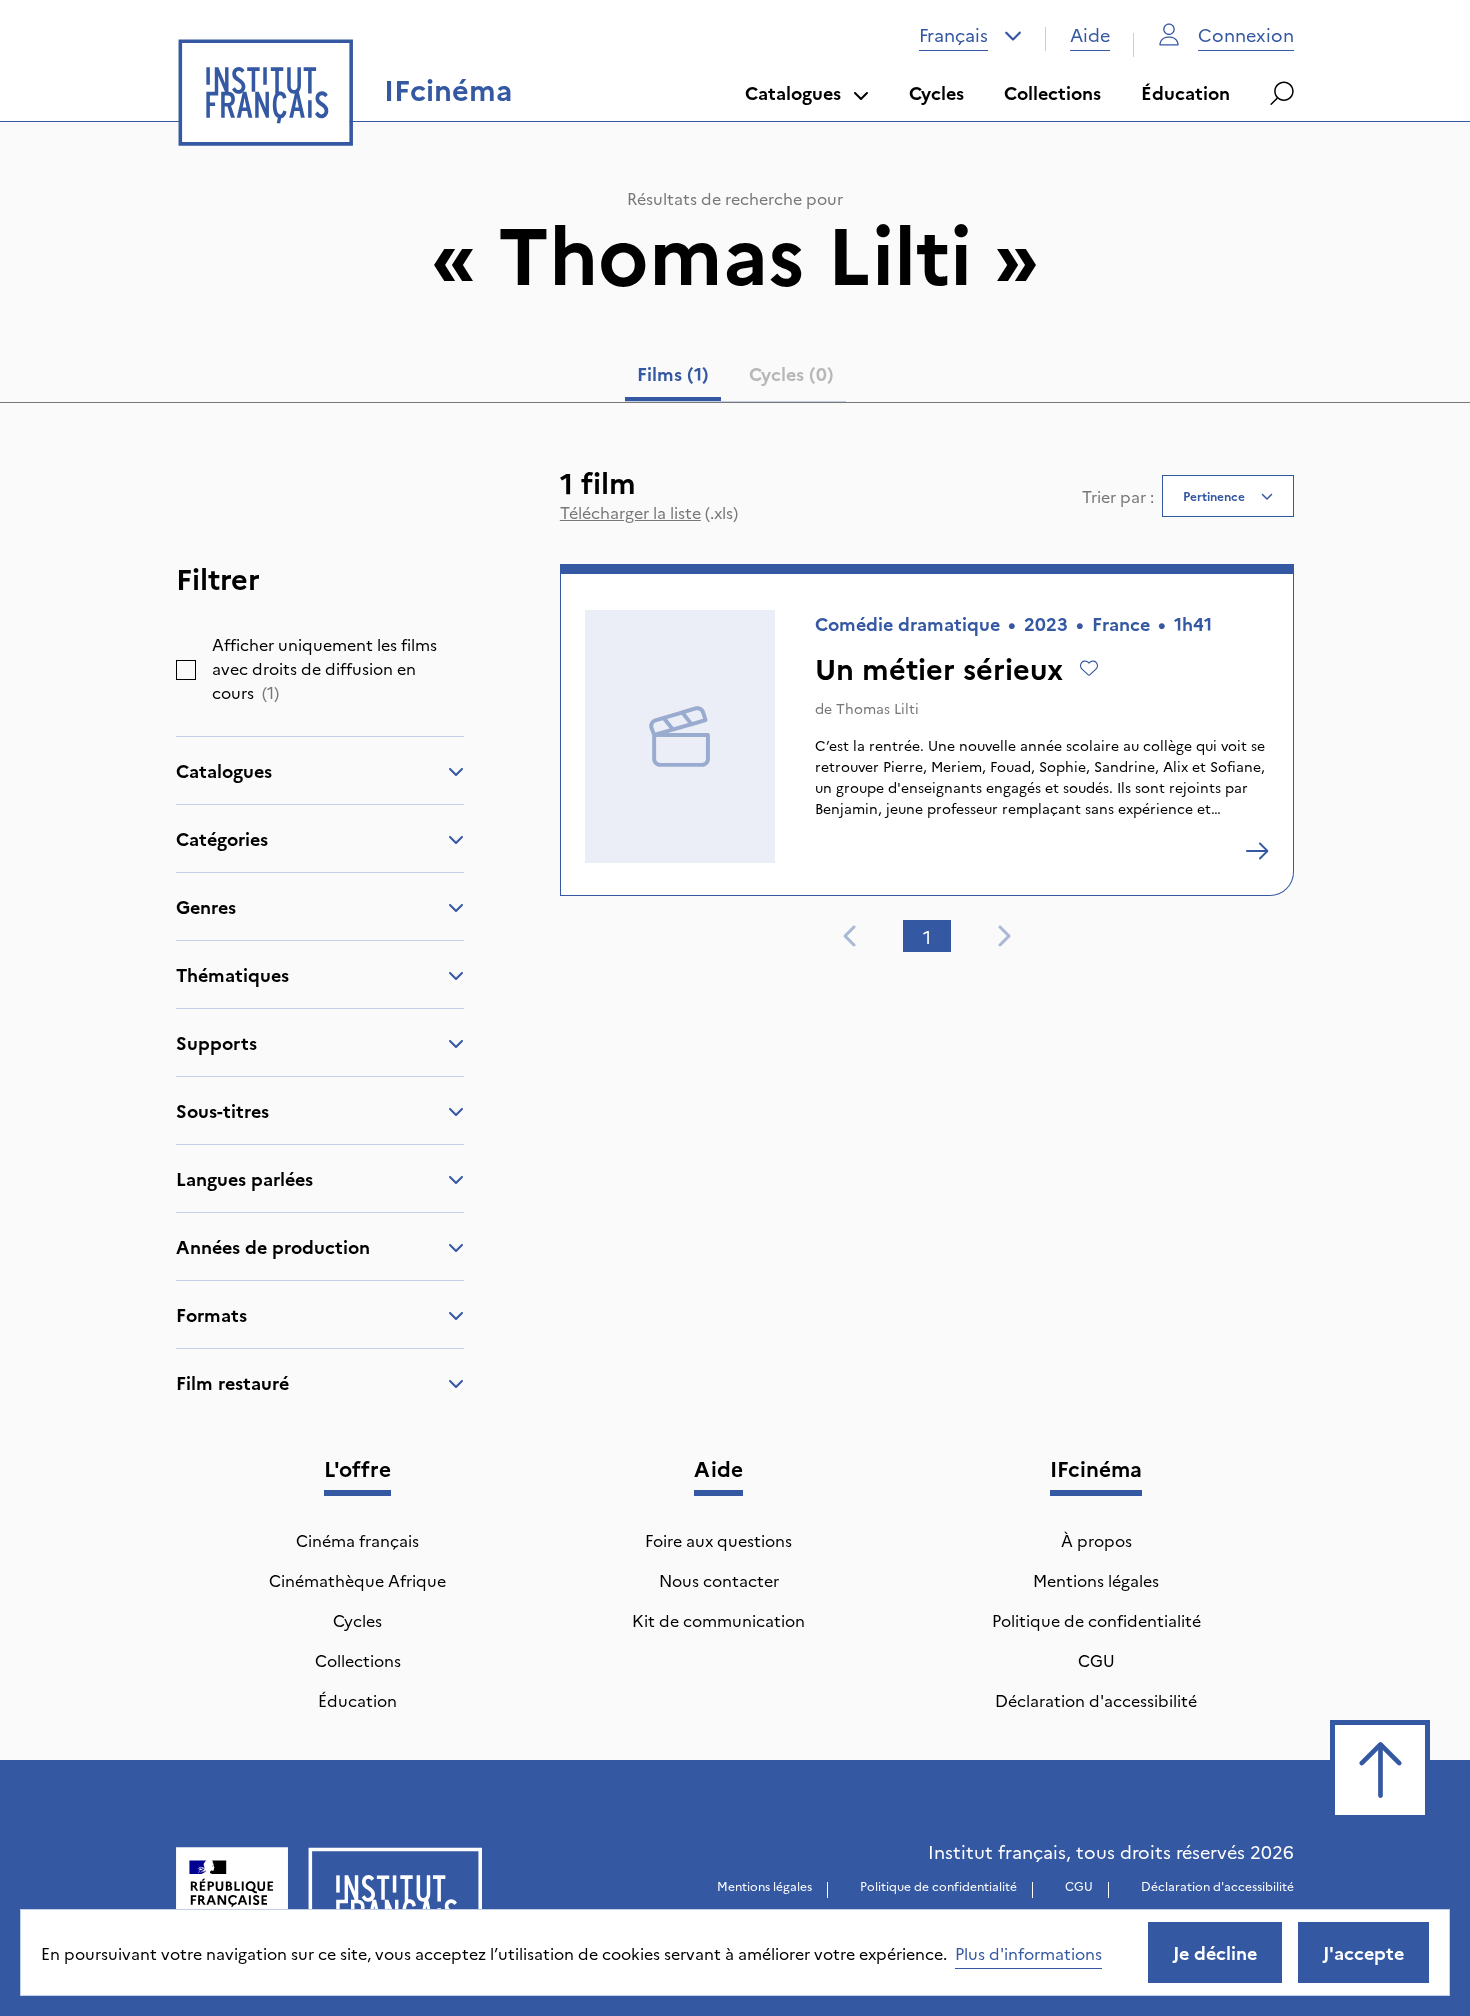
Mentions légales (1096, 1580)
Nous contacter (719, 1580)
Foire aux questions (718, 1540)
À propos (1096, 1540)
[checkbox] (186, 670)
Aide (1090, 34)
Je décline (1215, 1952)
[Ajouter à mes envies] (1089, 668)
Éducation (1185, 92)
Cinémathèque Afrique (357, 1580)
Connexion (1246, 34)
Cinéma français (357, 1540)
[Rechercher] (1282, 93)
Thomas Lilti (877, 708)
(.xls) (649, 512)
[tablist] (735, 378)
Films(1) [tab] (673, 373)
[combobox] (970, 35)
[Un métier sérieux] (1257, 851)
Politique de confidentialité (1096, 1620)
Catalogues (793, 92)
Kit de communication (718, 1620)
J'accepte (1363, 1952)
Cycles (936, 92)
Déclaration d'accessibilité (1096, 1700)
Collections (1052, 92)
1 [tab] (927, 936)
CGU (1096, 1660)
